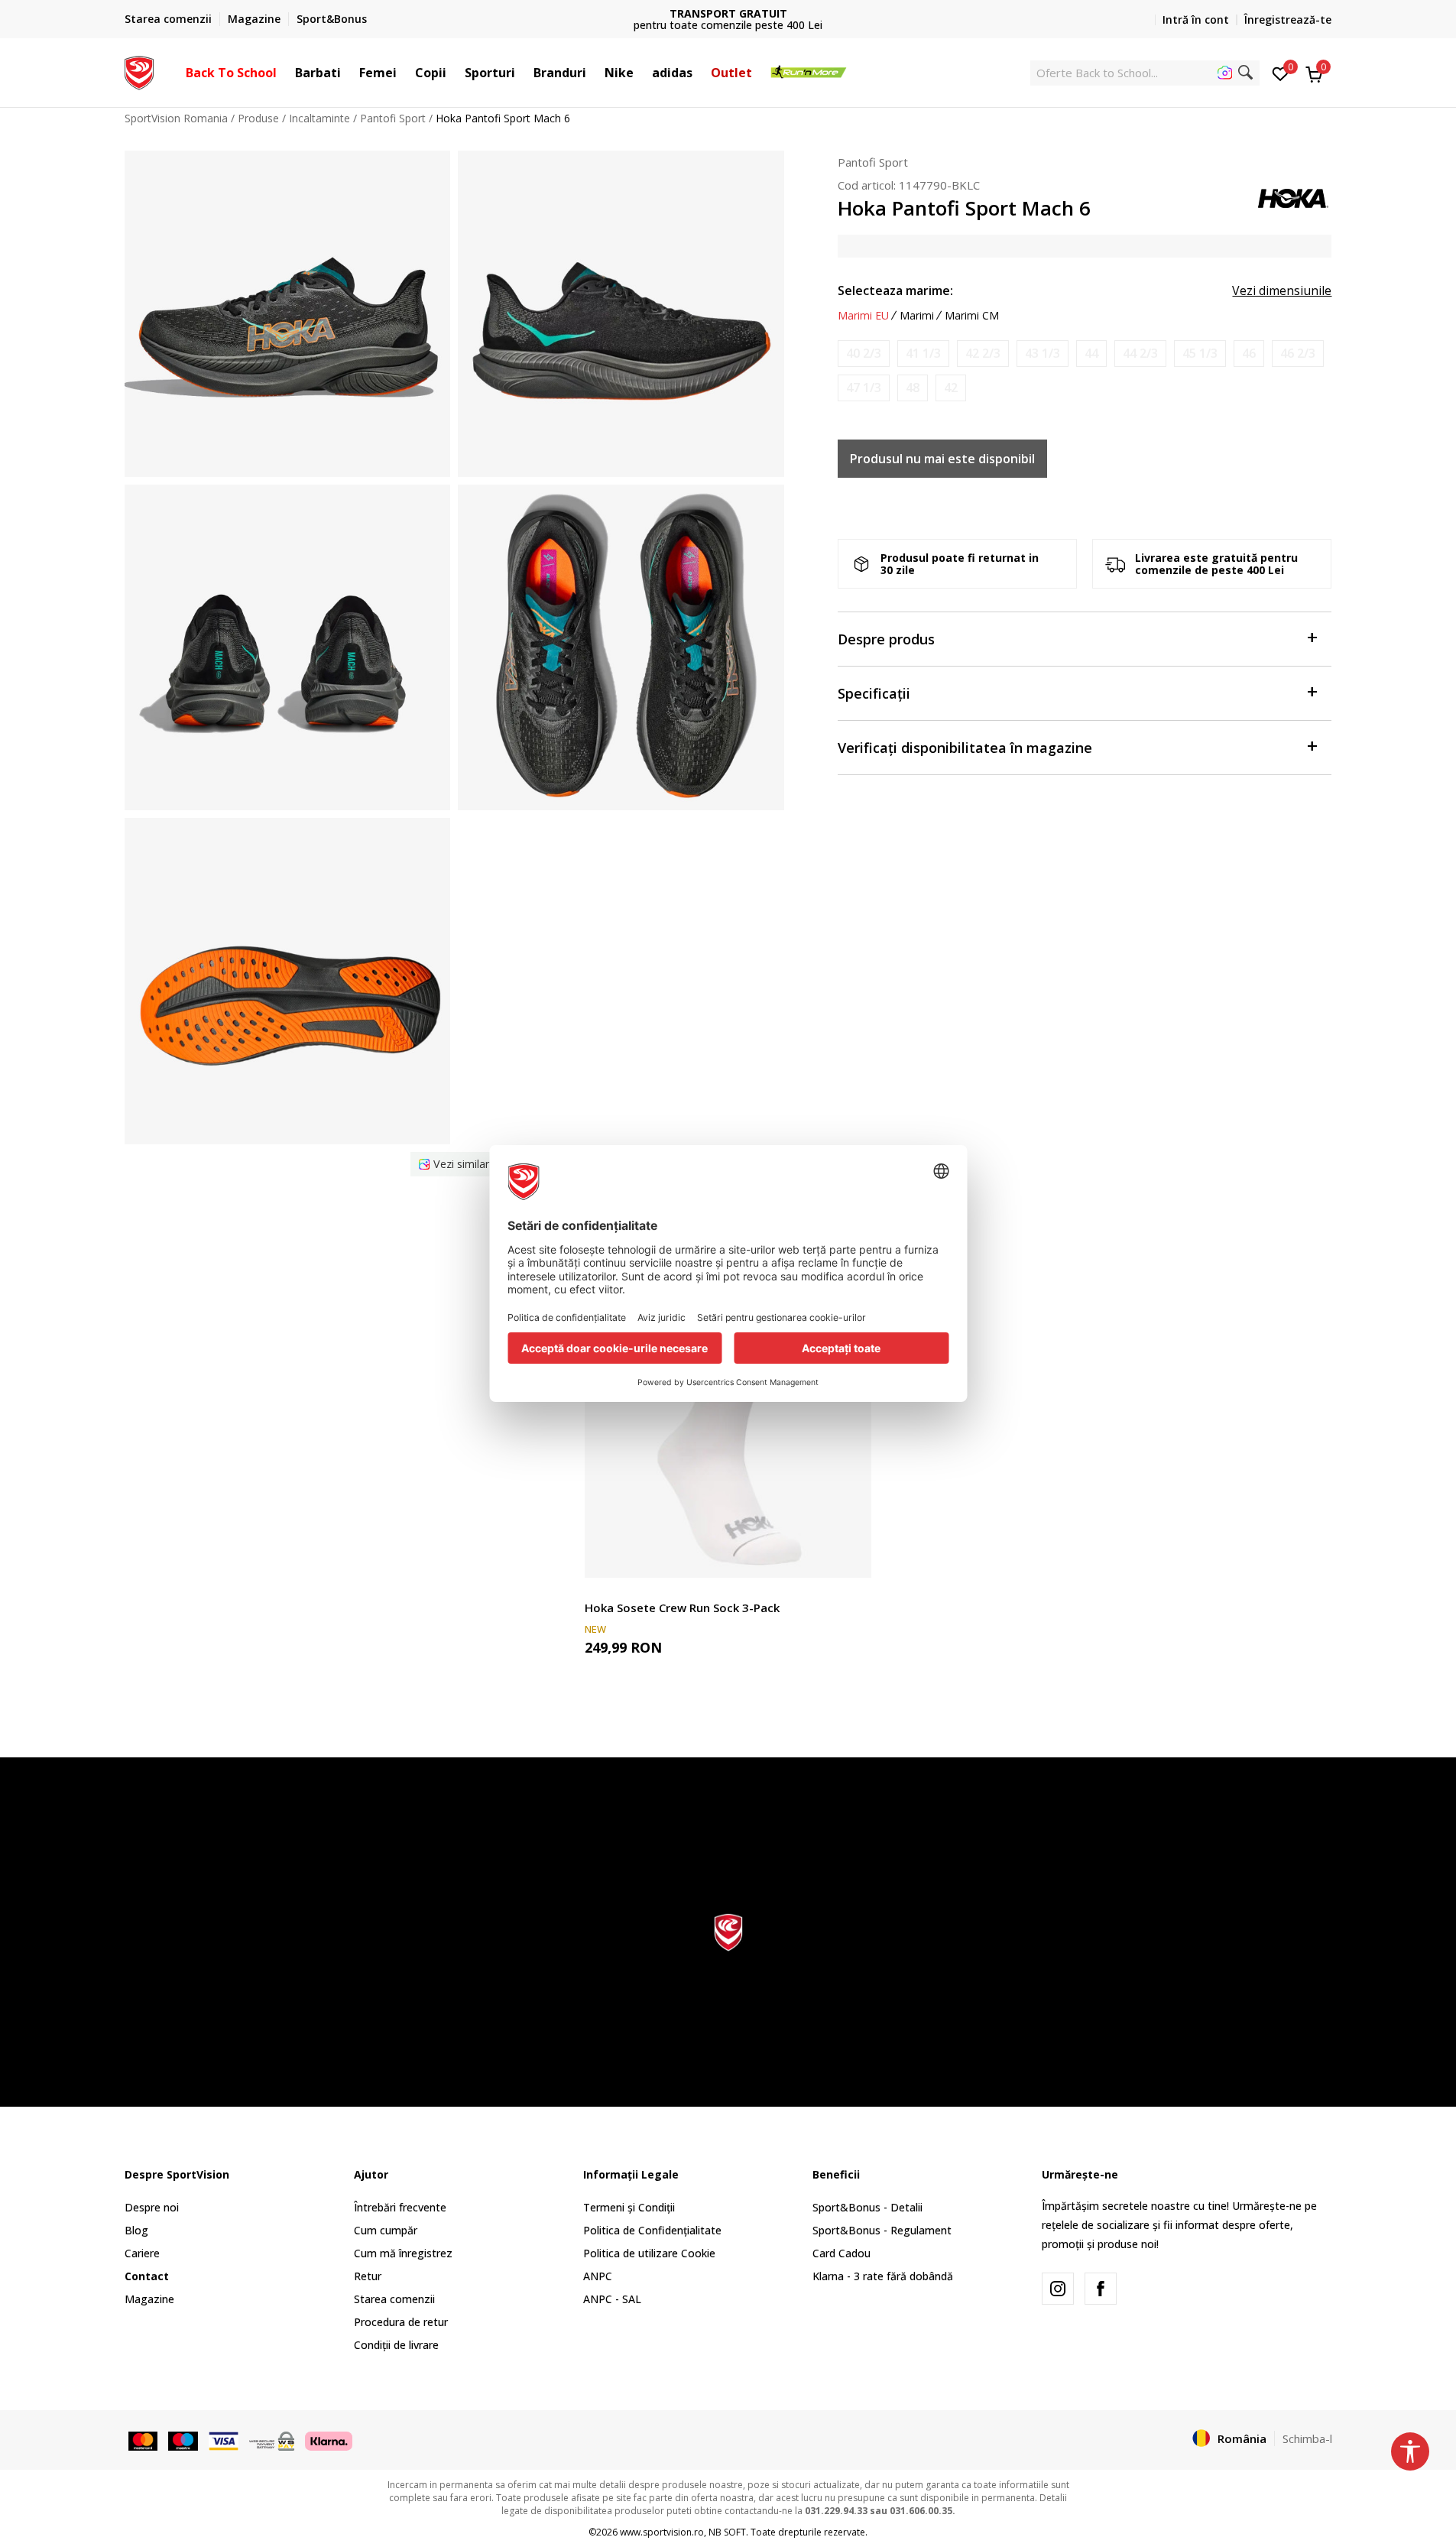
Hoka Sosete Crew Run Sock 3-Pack (682, 1608)
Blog (136, 2230)
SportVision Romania (176, 118)
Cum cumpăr (386, 2230)
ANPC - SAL (612, 2299)
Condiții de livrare (396, 2345)
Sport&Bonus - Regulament (882, 2230)
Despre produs (886, 639)
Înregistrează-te (1288, 19)
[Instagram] (1058, 2289)
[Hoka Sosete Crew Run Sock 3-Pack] (728, 1434)
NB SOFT (727, 2532)
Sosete (602, 1590)
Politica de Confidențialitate (652, 2230)
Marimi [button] (917, 316)
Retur (368, 2276)
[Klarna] (329, 2439)
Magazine (149, 2299)
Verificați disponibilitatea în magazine (965, 748)
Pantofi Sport (393, 118)
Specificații (874, 693)
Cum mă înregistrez (403, 2253)
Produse (258, 118)
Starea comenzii (394, 2299)
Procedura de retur (401, 2322)
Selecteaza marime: (895, 290)
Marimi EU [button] (863, 316)
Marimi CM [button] (972, 316)
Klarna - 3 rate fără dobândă (883, 2276)
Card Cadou (841, 2253)
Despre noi (152, 2207)
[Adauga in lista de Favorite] (850, 1557)
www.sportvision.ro (662, 2532)
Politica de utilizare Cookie (649, 2253)
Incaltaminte (319, 118)
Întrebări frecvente (400, 2207)
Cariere (142, 2253)
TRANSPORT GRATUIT (728, 13)
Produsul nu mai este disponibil (942, 459)
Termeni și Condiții (629, 2207)
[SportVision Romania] (139, 71)
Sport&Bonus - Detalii (867, 2207)
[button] (284, 73)
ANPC (598, 2276)
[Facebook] (1101, 2289)
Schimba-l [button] (1307, 2438)
